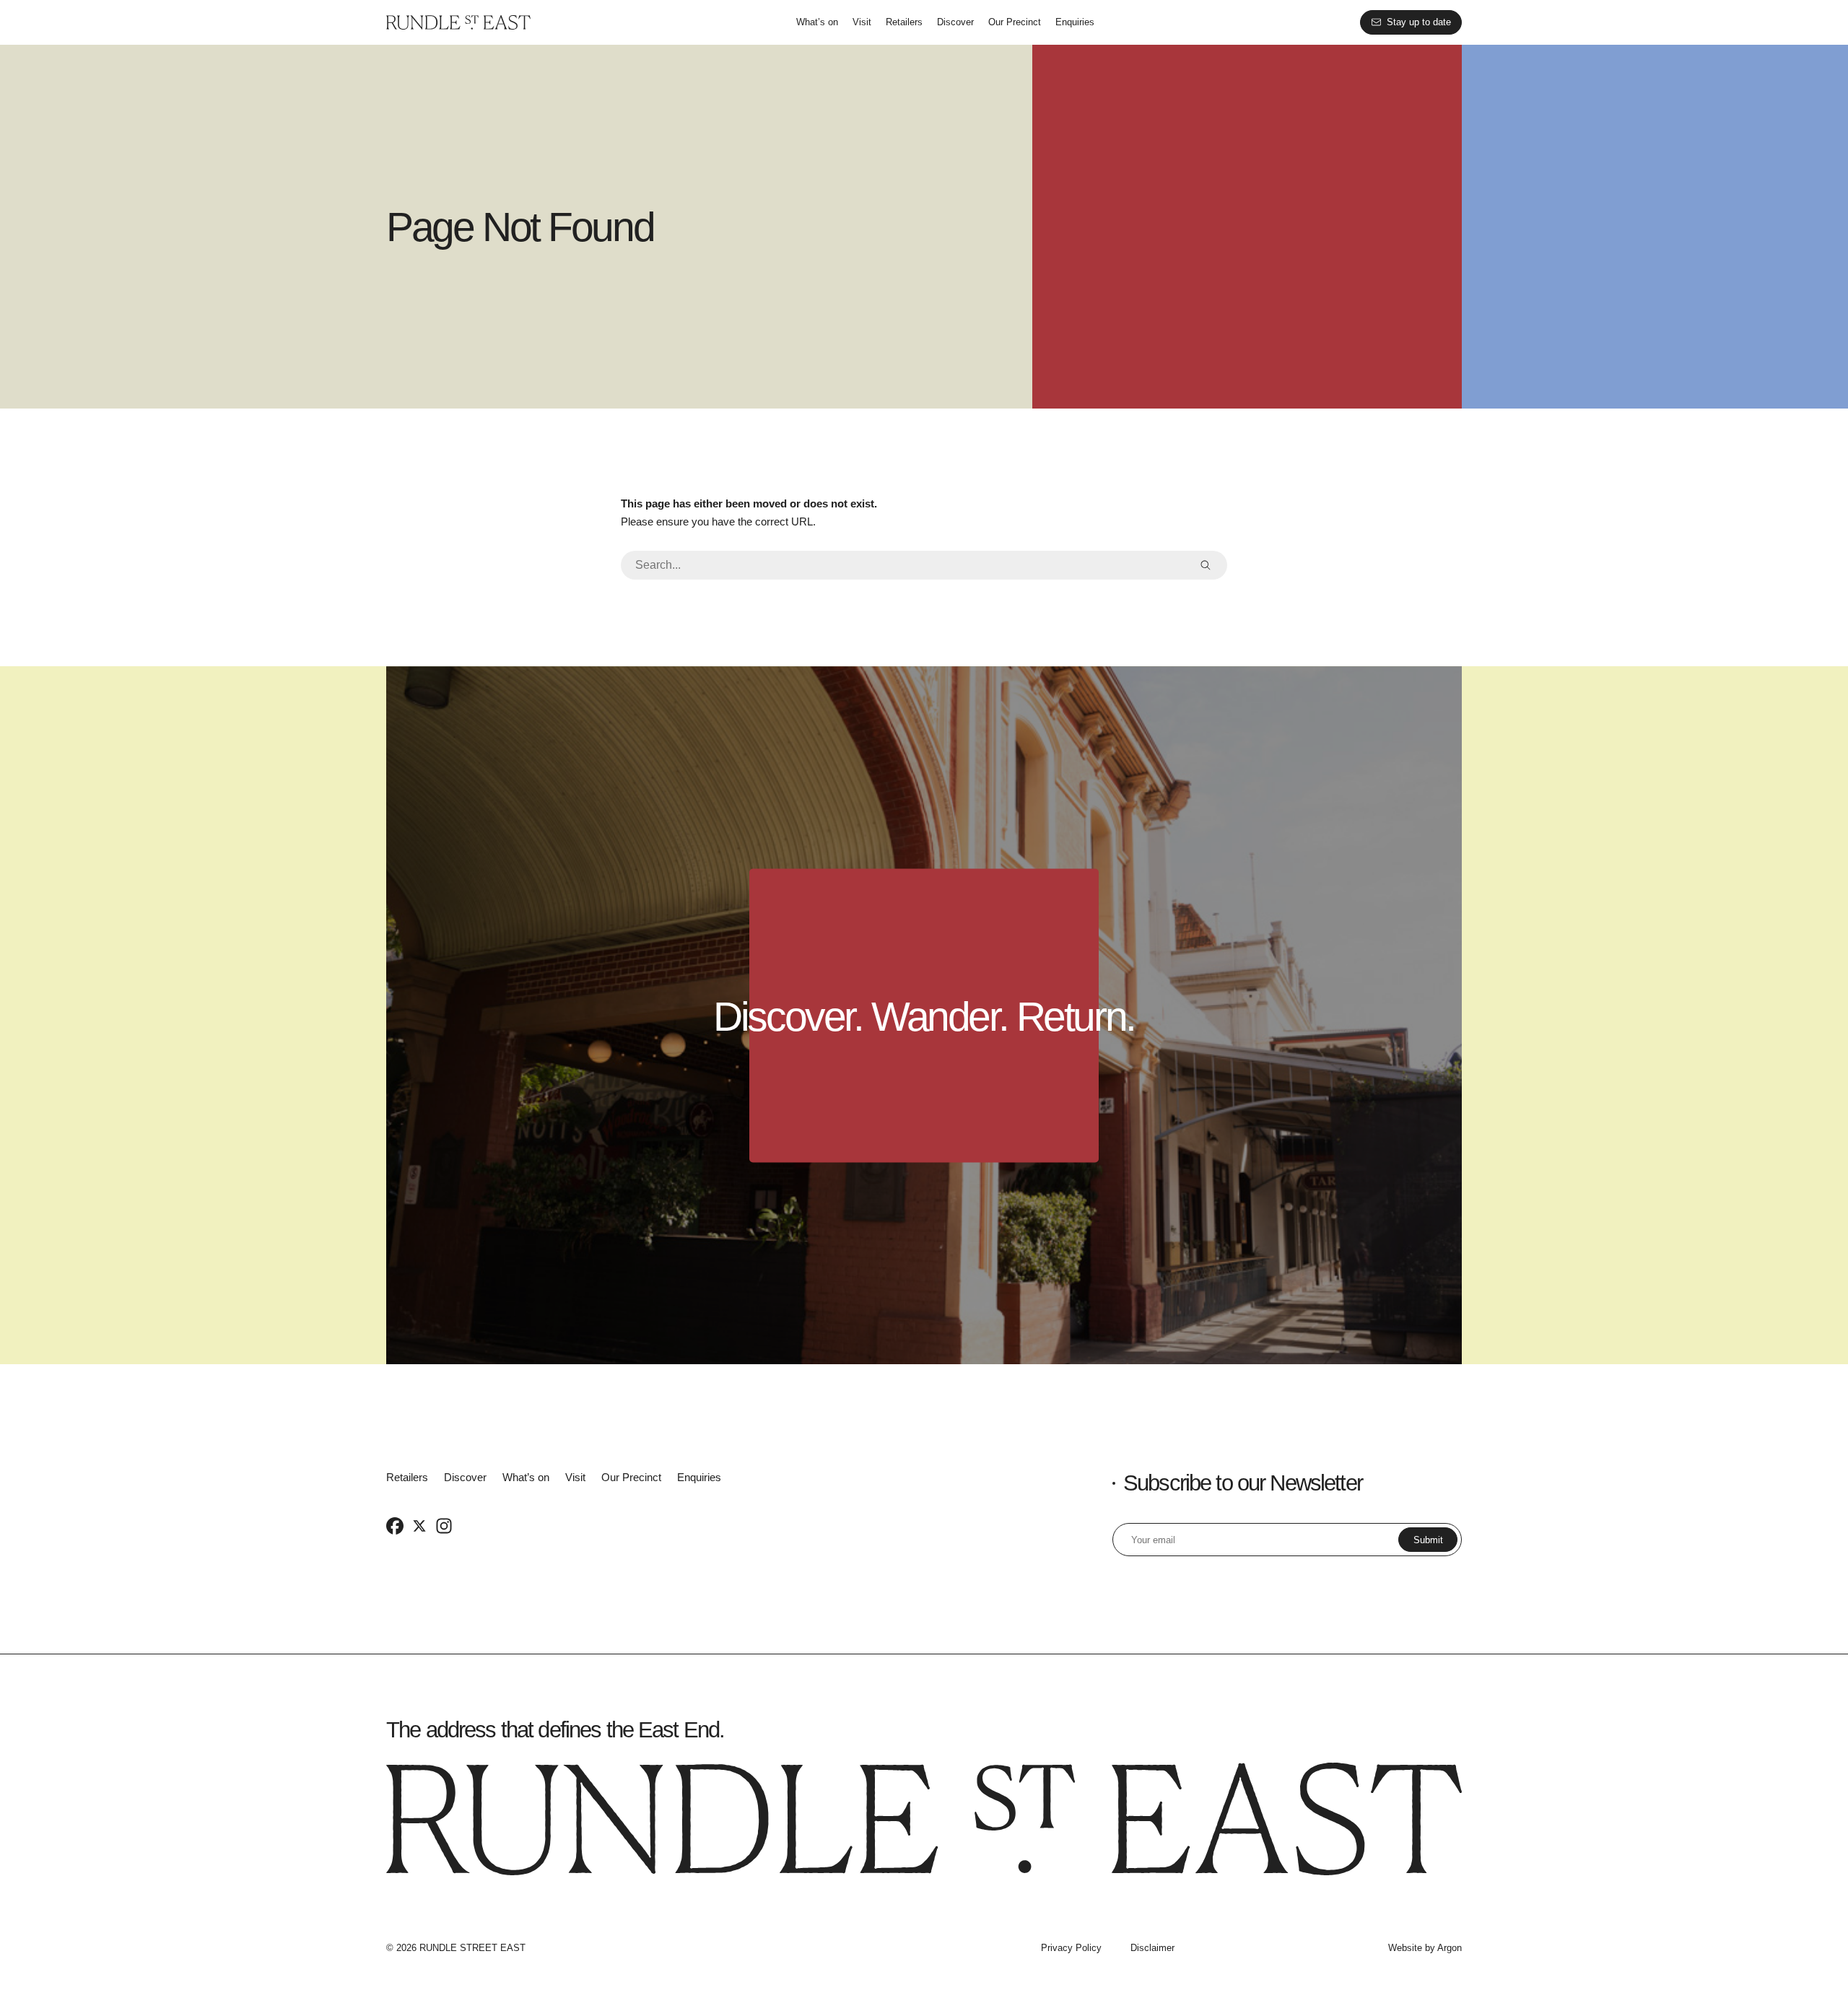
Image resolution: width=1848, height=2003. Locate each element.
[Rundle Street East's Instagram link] (444, 1525)
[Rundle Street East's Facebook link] (395, 1525)
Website (1405, 1948)
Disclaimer (1152, 1948)
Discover (955, 22)
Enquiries (1075, 22)
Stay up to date (1419, 22)
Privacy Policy (1071, 1948)
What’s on (817, 22)
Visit (862, 22)
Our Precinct (1015, 22)
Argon (1450, 1948)
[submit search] (1206, 565)
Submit (1428, 1540)
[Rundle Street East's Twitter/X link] (419, 1525)
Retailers (904, 22)
